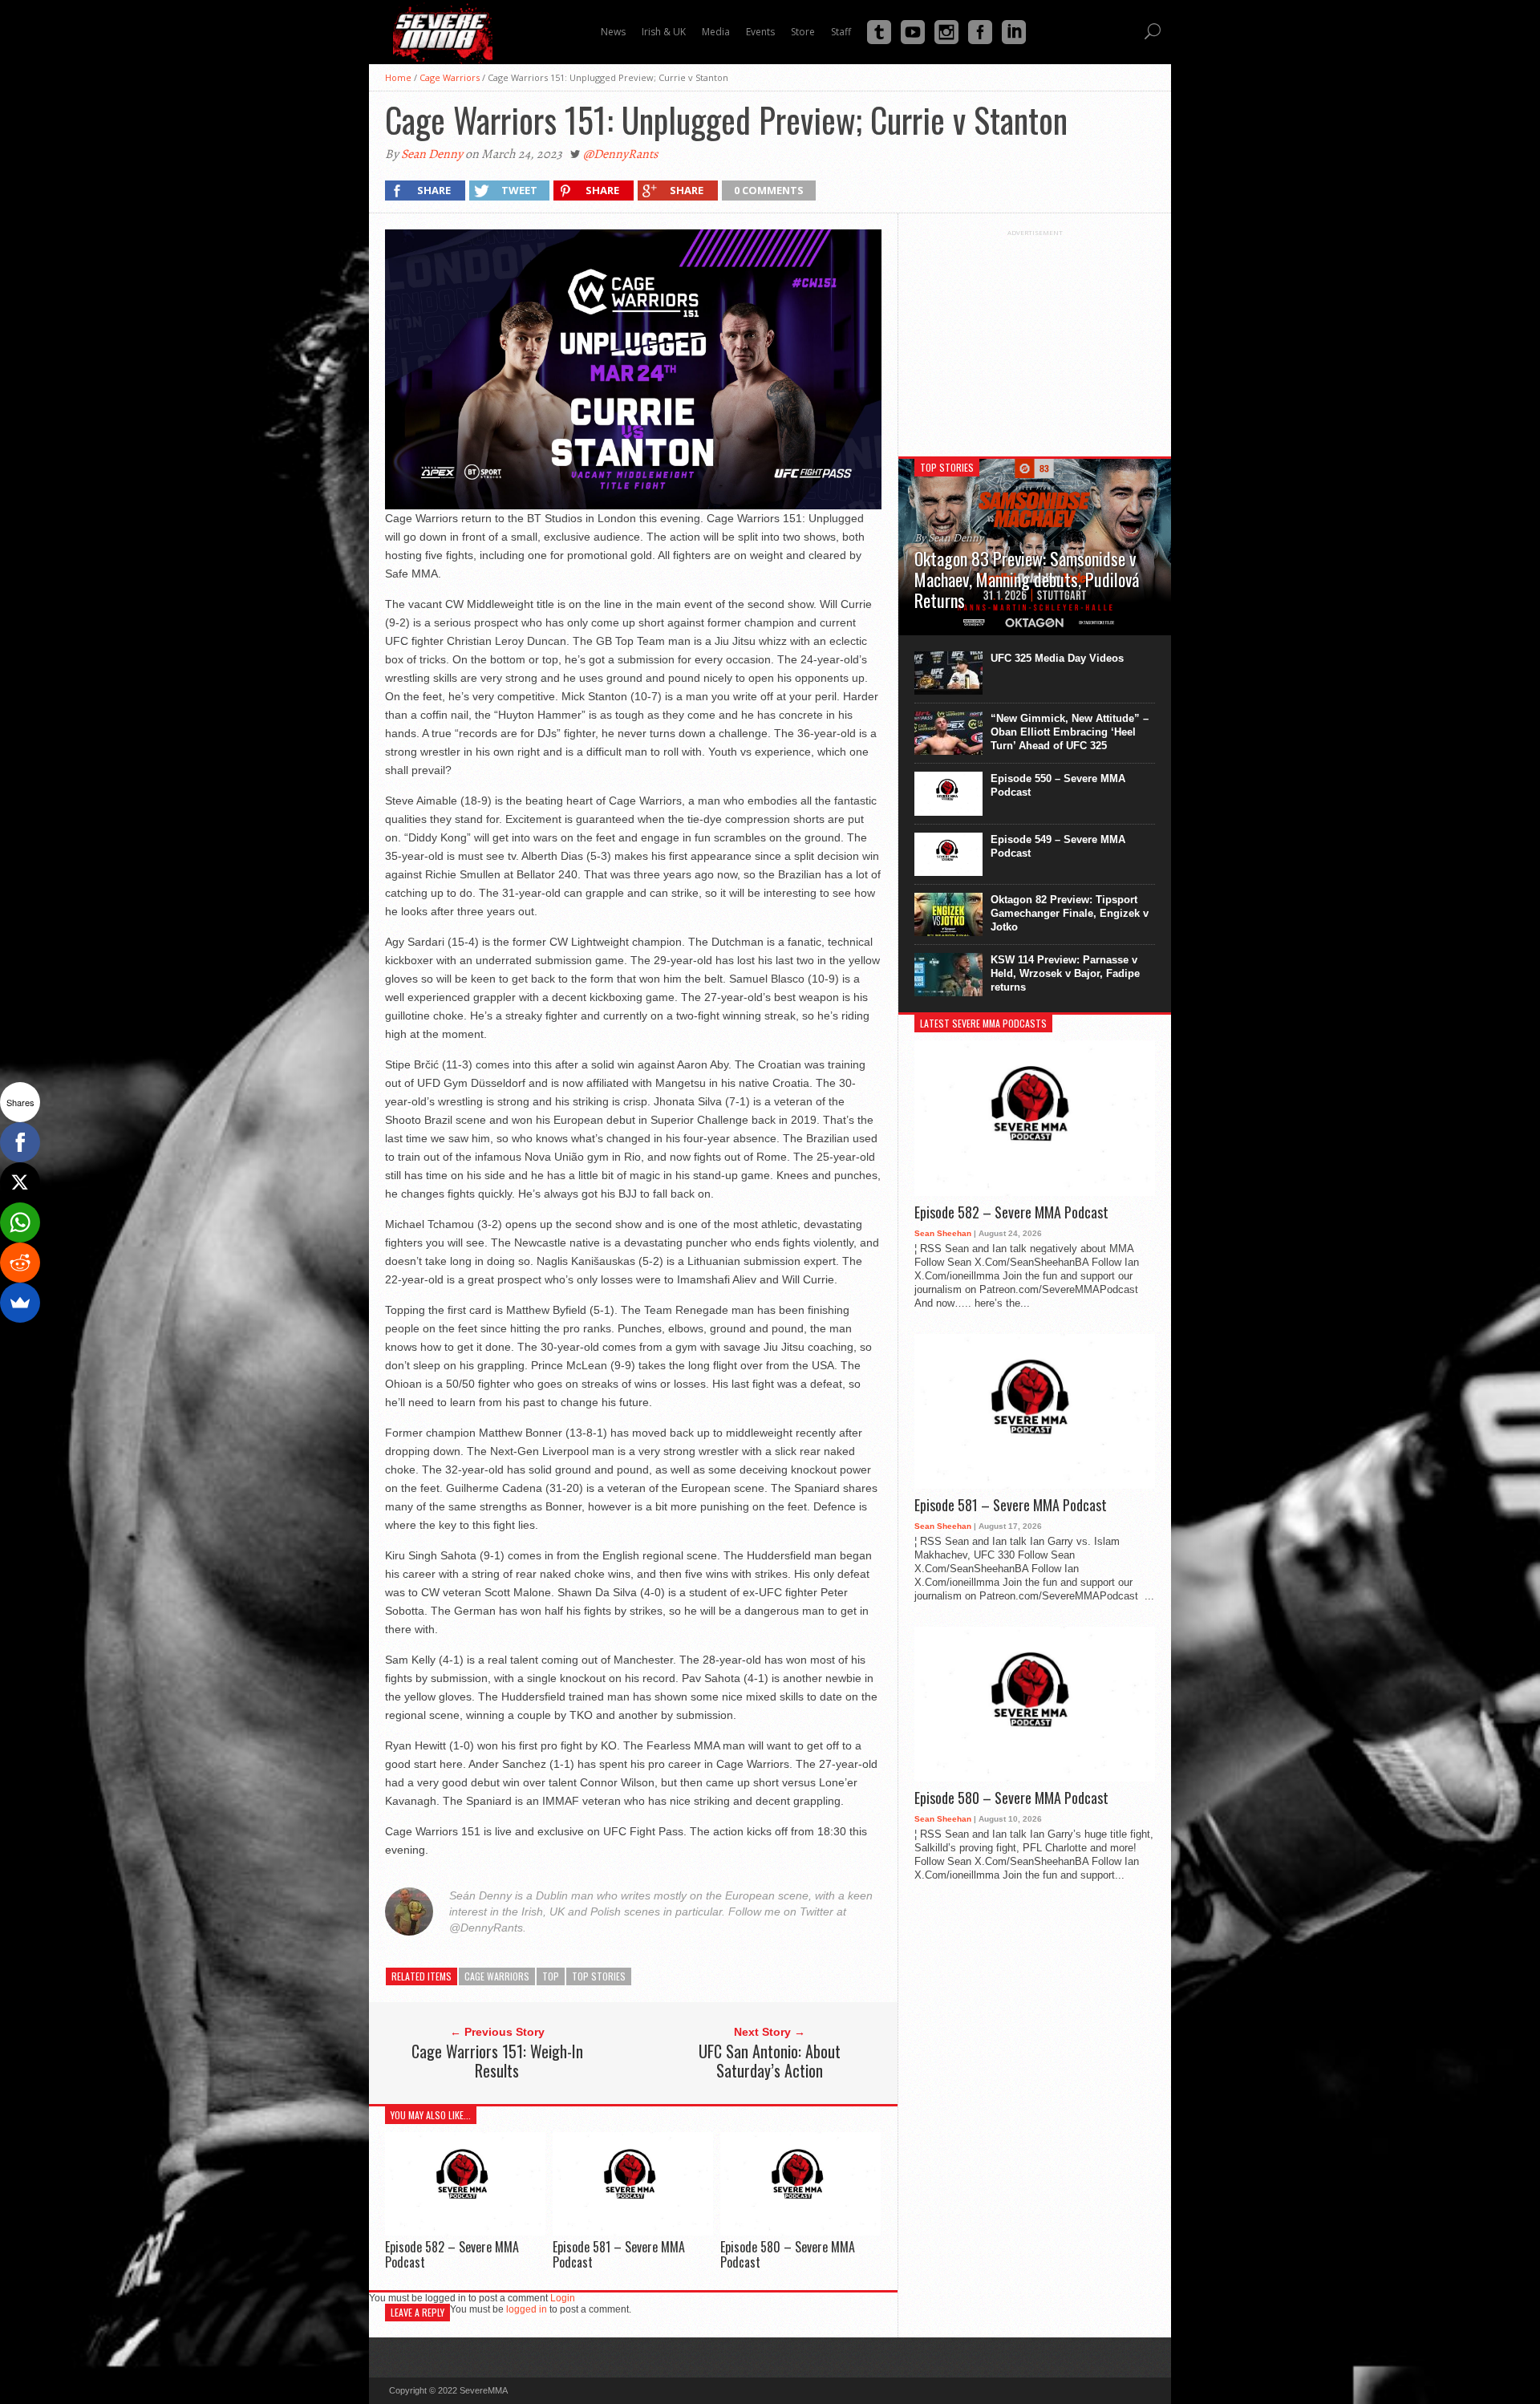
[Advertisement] (1035, 337)
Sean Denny (432, 154)
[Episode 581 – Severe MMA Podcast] (633, 2231)
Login (563, 2298)
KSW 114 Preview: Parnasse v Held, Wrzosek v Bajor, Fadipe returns (1065, 973)
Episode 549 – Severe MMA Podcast (1058, 846)
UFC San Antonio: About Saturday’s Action (770, 2061)
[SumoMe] (20, 1303)
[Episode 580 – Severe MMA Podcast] (800, 2231)
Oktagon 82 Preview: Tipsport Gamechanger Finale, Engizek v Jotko (1070, 913)
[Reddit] (20, 1263)
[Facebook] (20, 1142)
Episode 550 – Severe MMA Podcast (1058, 785)
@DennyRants (620, 154)
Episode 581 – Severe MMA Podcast (619, 2254)
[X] (20, 1182)
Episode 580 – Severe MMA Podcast (788, 2254)
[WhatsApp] (20, 1222)
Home (398, 77)
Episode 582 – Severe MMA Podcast (452, 2254)
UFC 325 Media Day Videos (1057, 658)
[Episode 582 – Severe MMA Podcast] (465, 2231)
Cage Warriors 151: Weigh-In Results (497, 2061)
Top (551, 1976)
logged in (527, 2309)
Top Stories (599, 1976)
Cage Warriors (450, 77)
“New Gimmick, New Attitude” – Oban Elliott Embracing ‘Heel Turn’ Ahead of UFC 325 (1070, 732)
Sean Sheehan (943, 1233)
